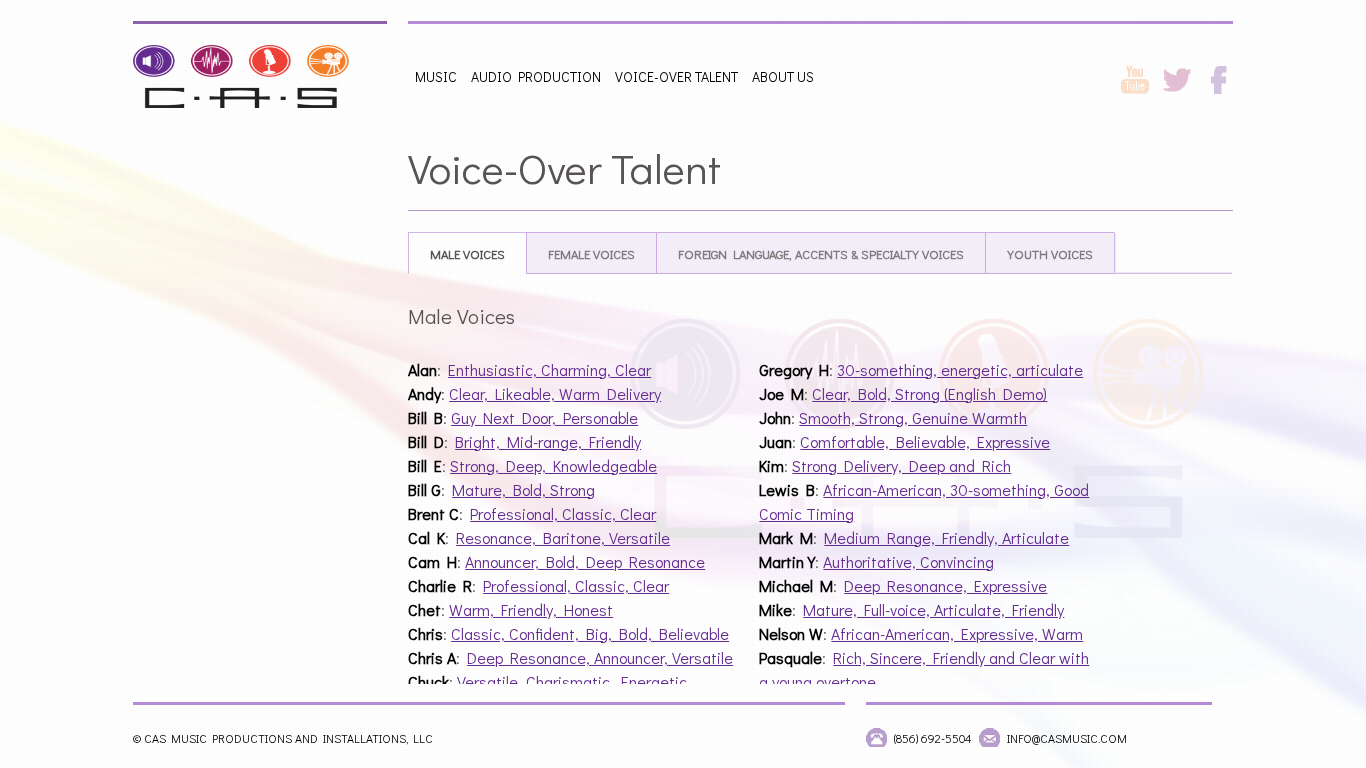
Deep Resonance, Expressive (945, 585)
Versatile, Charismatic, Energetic (572, 681)
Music (436, 76)
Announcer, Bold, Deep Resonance (585, 561)
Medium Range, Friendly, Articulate (946, 537)
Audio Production (536, 76)
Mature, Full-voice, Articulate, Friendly (933, 609)
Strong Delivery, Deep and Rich (901, 465)
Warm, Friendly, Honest (531, 609)
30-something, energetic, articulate (960, 369)
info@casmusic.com (1067, 738)
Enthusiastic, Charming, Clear (549, 369)
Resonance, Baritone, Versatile (563, 537)
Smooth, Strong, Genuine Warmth (913, 417)
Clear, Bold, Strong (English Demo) (929, 393)
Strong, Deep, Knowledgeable (553, 465)
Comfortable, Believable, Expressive (925, 441)
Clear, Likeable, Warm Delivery (555, 393)
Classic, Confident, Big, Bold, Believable (590, 633)
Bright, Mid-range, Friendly (548, 441)
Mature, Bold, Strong (523, 489)
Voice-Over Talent (676, 76)
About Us (783, 76)
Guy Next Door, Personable (544, 417)
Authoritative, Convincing (908, 561)
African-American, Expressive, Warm (957, 633)
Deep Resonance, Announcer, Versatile (600, 657)
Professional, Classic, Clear (563, 513)
